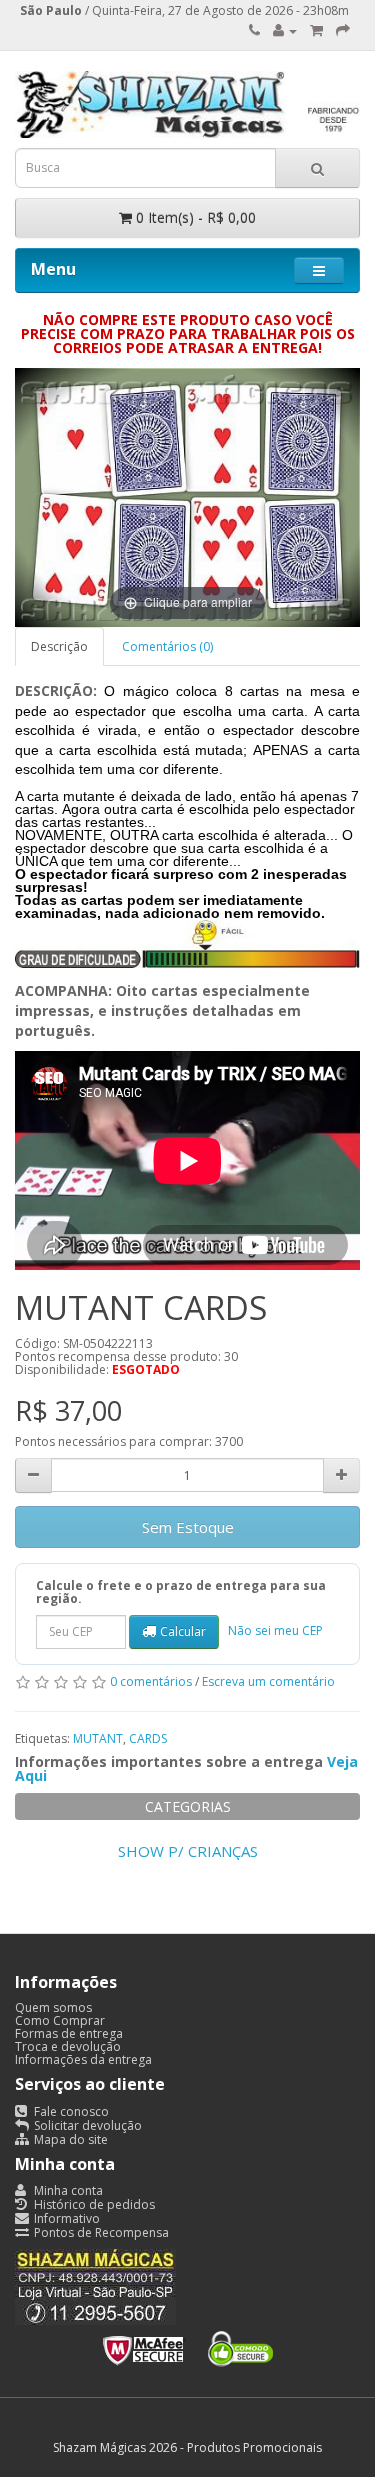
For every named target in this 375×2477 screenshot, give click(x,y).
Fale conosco (70, 2111)
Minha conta (67, 2190)
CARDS (148, 1738)
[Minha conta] (285, 30)
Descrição (59, 646)
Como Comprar (60, 2020)
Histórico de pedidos (93, 2204)
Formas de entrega (69, 2033)
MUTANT (98, 1738)
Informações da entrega (83, 2059)
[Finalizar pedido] (343, 30)
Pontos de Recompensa (100, 2232)
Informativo (65, 2218)
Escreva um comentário (268, 1681)
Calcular (183, 1631)
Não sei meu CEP (275, 1630)
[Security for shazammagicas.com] (188, 2345)
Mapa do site (69, 2139)
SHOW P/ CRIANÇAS (188, 1851)
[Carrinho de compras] (316, 30)
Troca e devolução (68, 2046)
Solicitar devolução (86, 2125)
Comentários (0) (167, 646)
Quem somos (53, 2007)
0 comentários (151, 1681)
